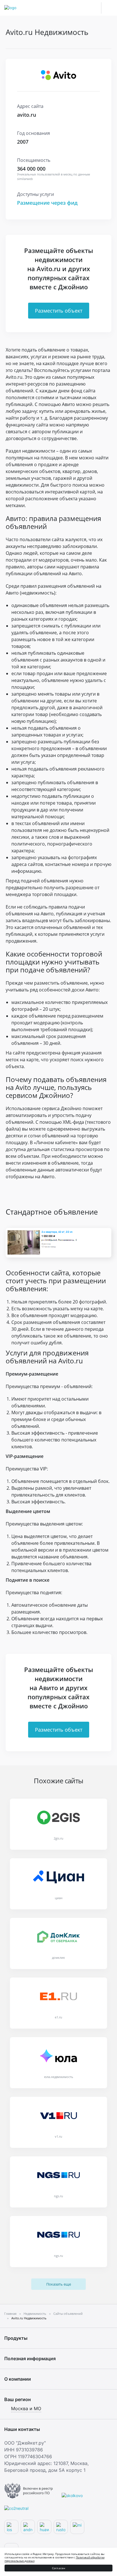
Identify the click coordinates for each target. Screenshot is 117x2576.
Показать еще (59, 2284)
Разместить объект (59, 311)
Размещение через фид (47, 203)
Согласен (59, 2568)
